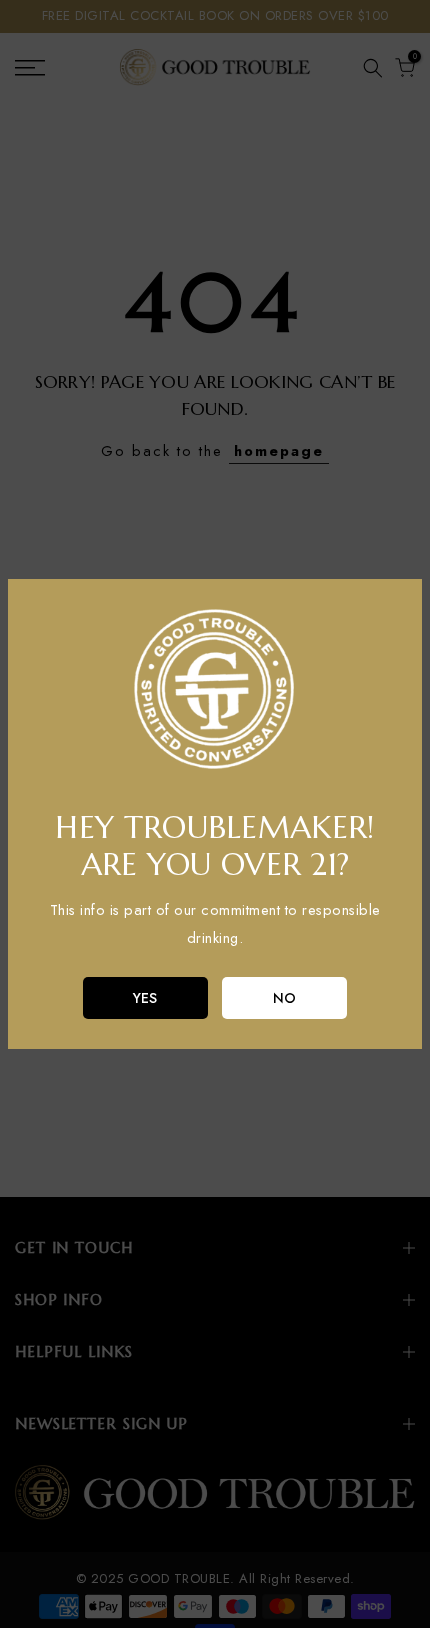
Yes (145, 998)
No (284, 998)
